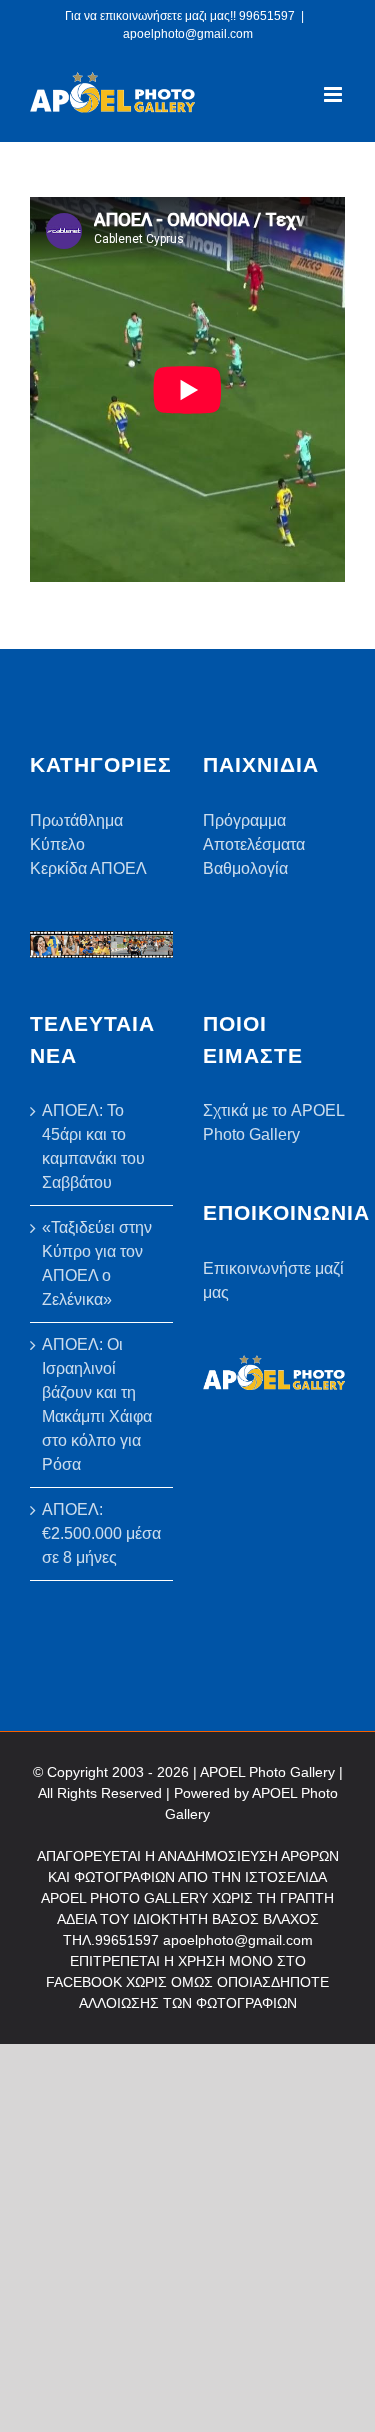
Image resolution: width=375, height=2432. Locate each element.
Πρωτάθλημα (76, 820)
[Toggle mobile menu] (334, 94)
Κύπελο (57, 844)
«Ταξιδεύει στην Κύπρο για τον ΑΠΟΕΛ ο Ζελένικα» (97, 1263)
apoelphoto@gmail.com (188, 34)
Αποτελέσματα (254, 844)
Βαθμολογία (245, 868)
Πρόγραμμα (244, 820)
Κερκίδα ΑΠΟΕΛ (88, 868)
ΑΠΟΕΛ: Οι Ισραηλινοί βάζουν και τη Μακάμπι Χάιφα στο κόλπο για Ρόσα (97, 1404)
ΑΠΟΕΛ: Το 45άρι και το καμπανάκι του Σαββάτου (93, 1146)
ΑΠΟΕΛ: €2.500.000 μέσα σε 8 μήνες (101, 1533)
